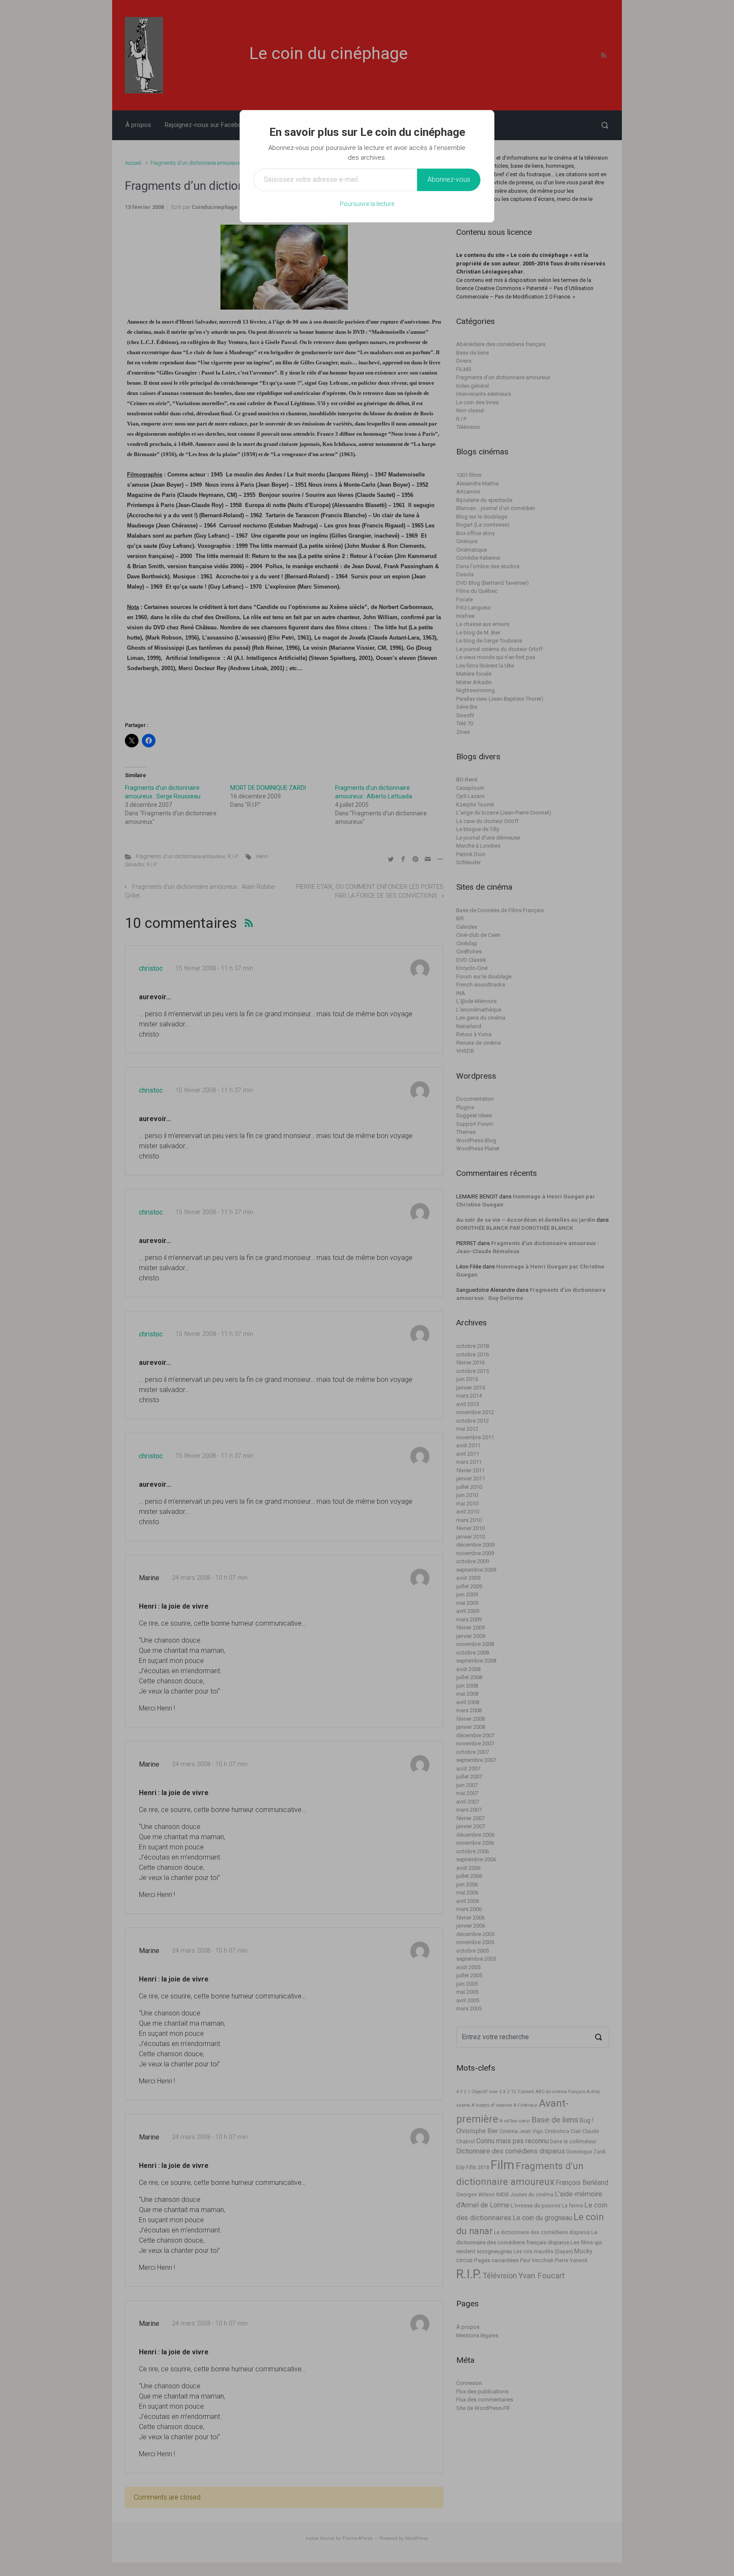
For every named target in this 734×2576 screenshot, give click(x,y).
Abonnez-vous (449, 179)
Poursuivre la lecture (367, 204)
